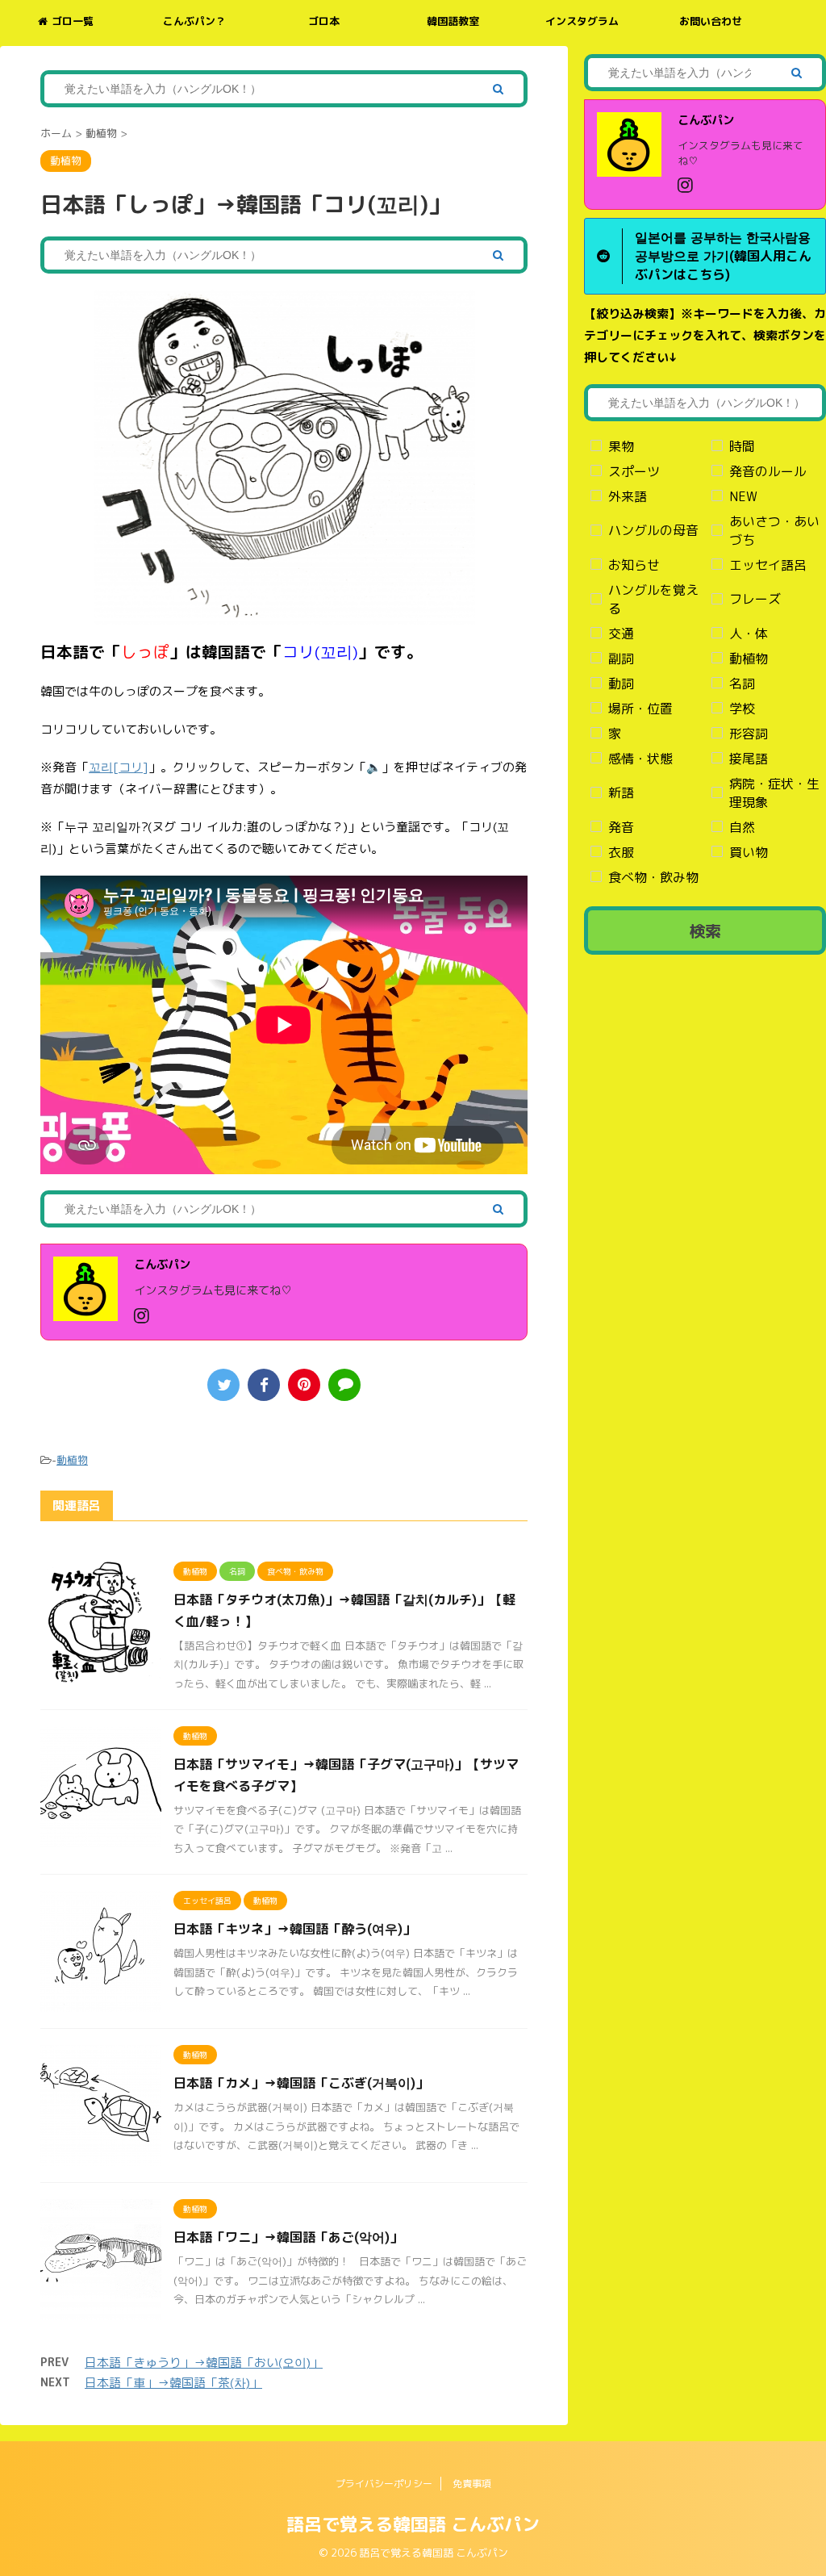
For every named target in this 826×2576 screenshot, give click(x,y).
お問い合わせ (711, 21)
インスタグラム (582, 21)
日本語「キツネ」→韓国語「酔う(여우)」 (294, 1929)
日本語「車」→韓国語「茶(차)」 (173, 2383)
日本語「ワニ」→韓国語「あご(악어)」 (288, 2237)
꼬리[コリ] (119, 767)
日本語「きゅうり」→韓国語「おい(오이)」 (204, 2363)
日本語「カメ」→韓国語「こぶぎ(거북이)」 (301, 2083)
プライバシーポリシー (384, 2484)
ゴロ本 (324, 21)
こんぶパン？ (194, 21)
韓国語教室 (453, 21)
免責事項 (472, 2484)
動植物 (72, 1460)
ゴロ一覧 (73, 21)
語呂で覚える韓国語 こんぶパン (413, 2524)
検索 (705, 930)
